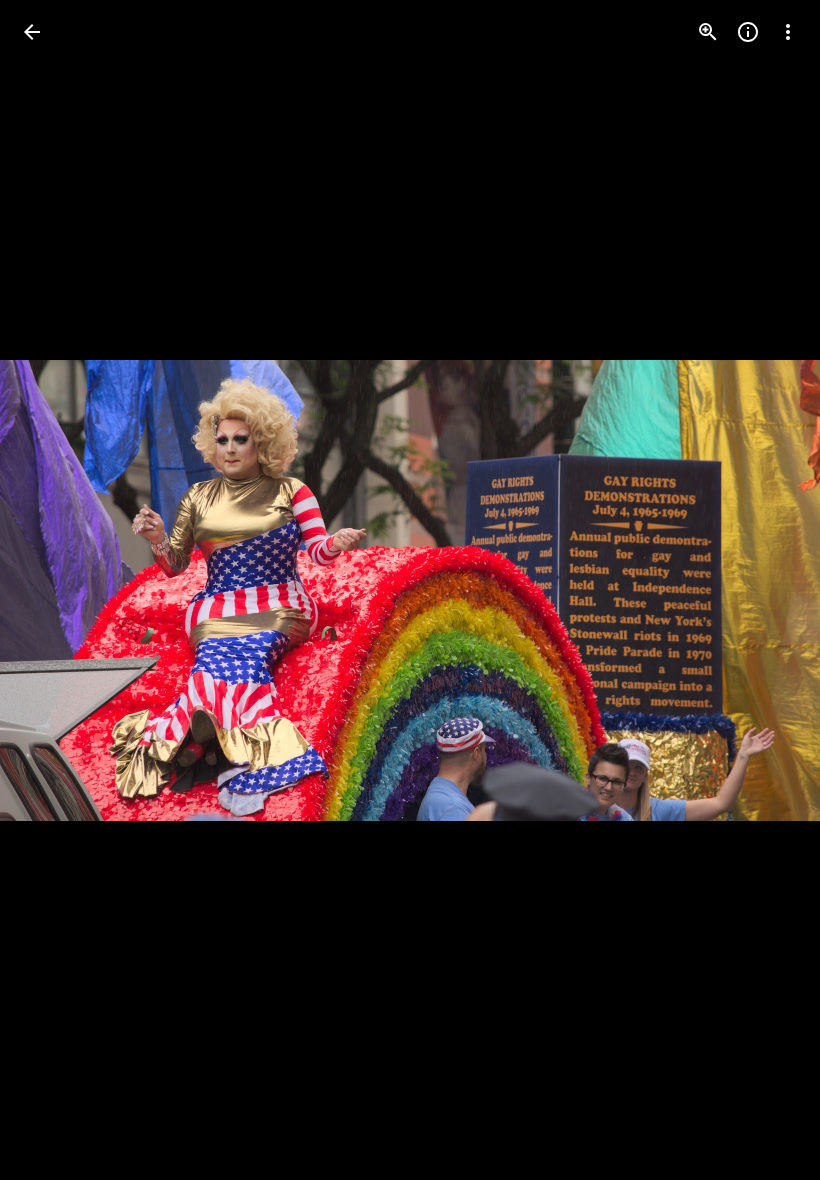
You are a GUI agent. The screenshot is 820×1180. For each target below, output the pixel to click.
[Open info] (748, 32)
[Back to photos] (32, 32)
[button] (56, 590)
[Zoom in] (708, 32)
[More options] (788, 32)
